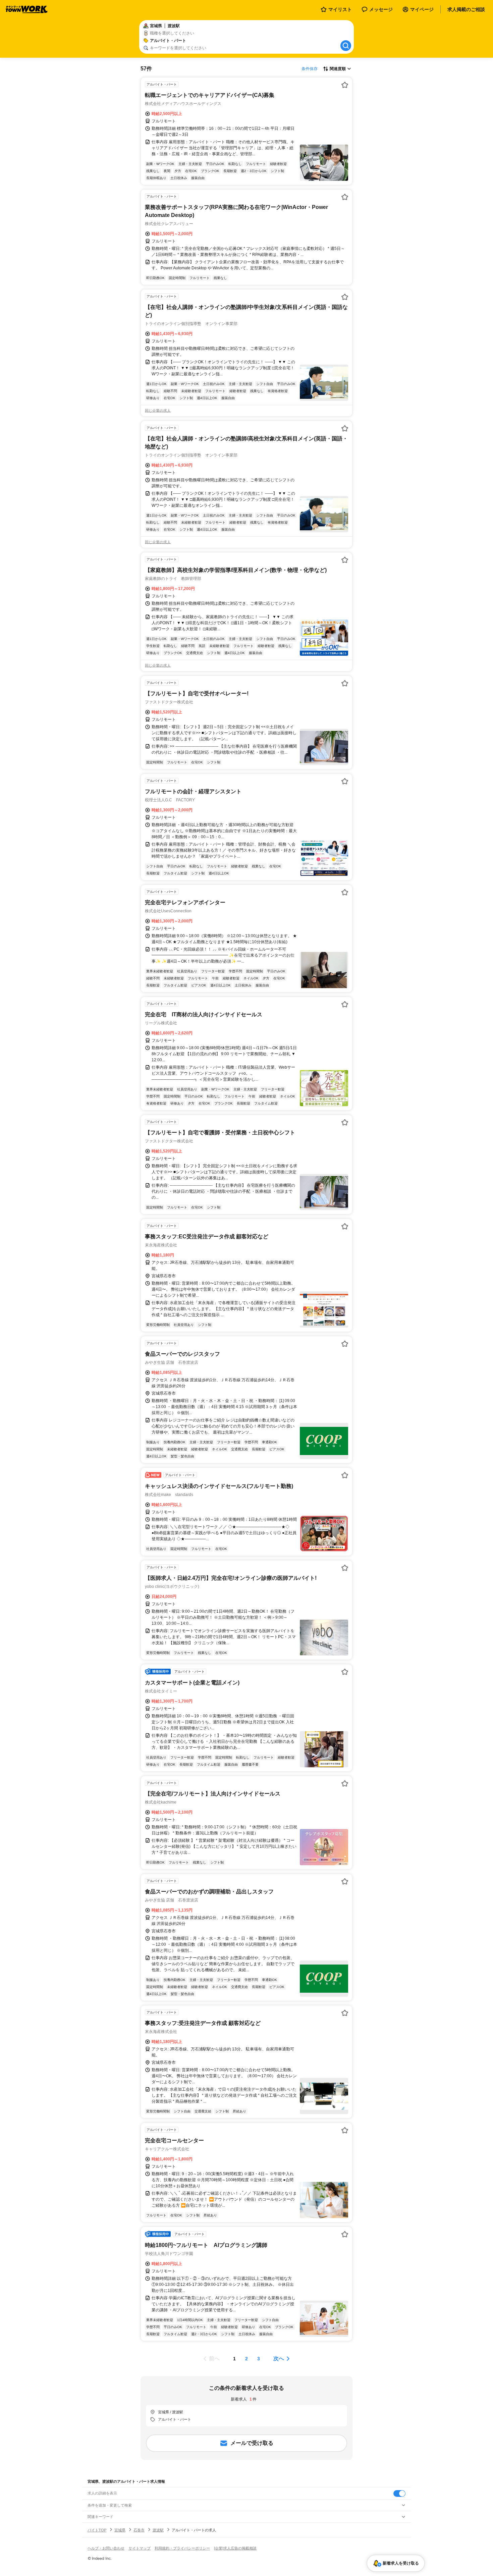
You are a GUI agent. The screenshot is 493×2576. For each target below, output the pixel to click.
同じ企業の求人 (158, 411)
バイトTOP (97, 2530)
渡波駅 (158, 2530)
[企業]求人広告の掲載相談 (235, 2548)
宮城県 (120, 2530)
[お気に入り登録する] (345, 85)
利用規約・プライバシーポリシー (182, 2548)
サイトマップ (140, 2548)
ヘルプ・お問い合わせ (106, 2548)
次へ (279, 2358)
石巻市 (139, 2530)
